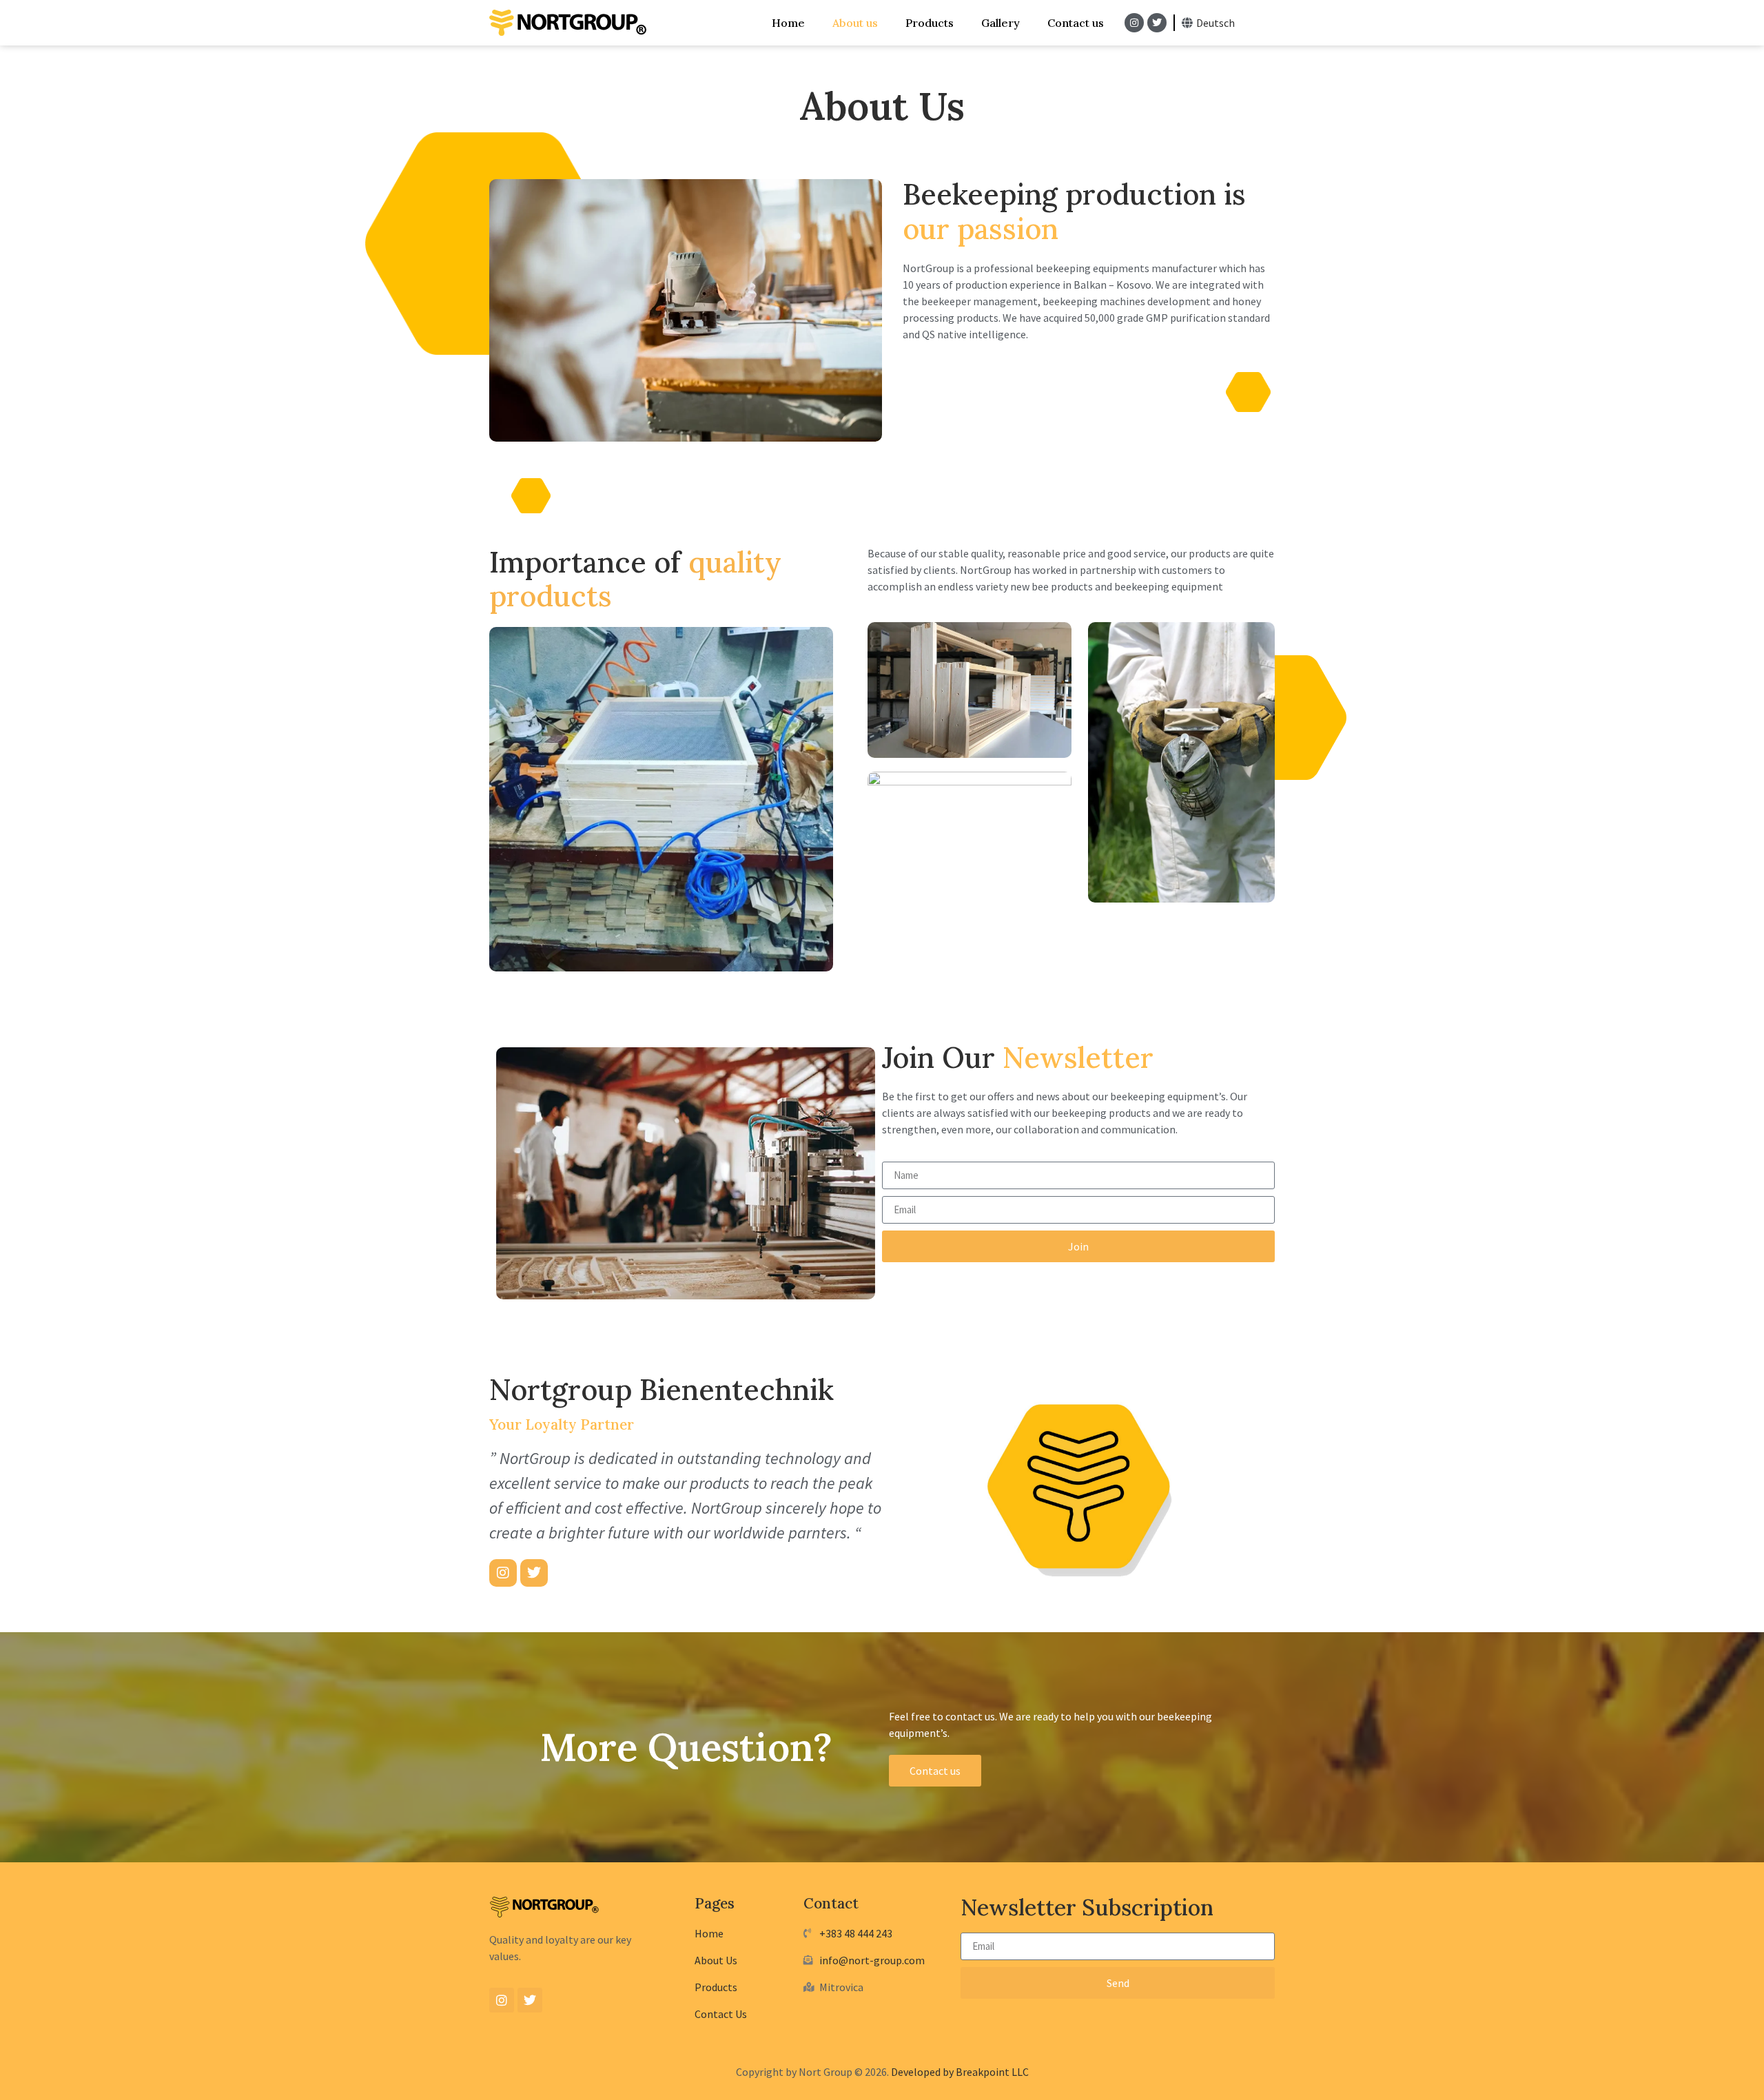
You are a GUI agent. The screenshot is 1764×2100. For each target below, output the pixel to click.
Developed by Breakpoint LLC (960, 2072)
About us (855, 23)
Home (788, 23)
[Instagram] (1134, 23)
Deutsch (1216, 23)
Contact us (1076, 23)
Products (930, 23)
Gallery (1001, 23)
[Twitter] (1157, 23)
